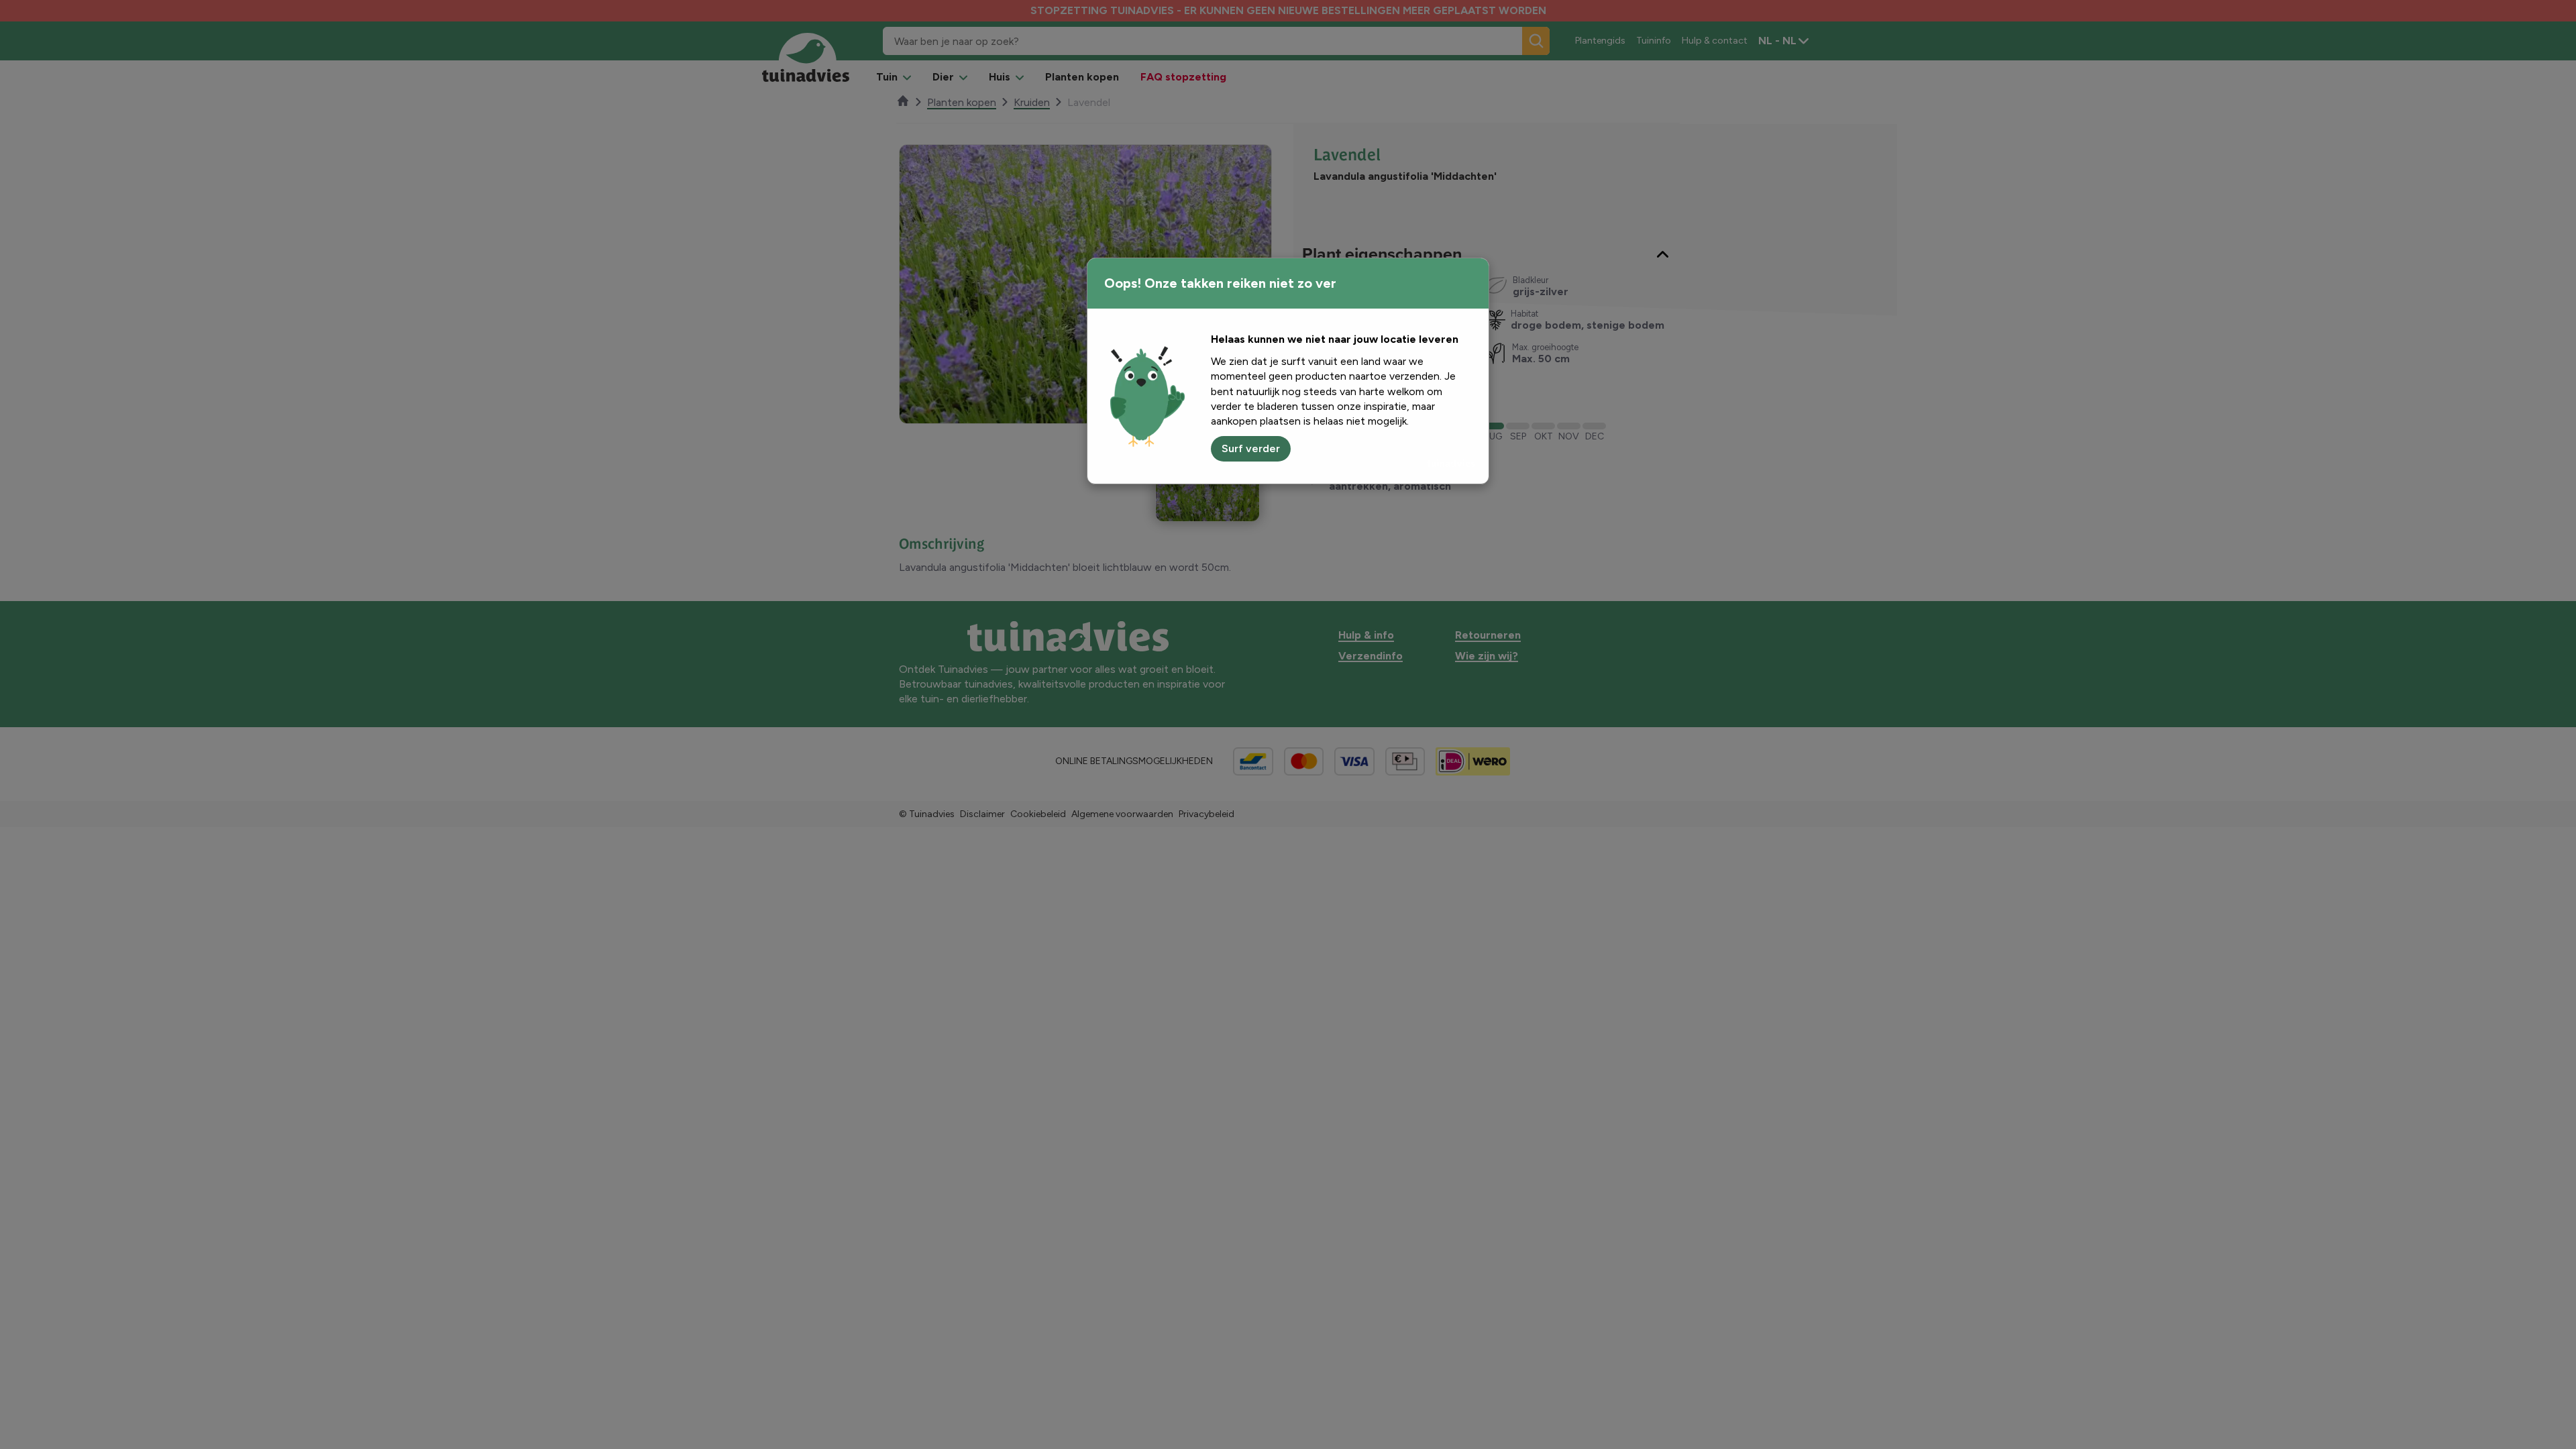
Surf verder (1251, 448)
